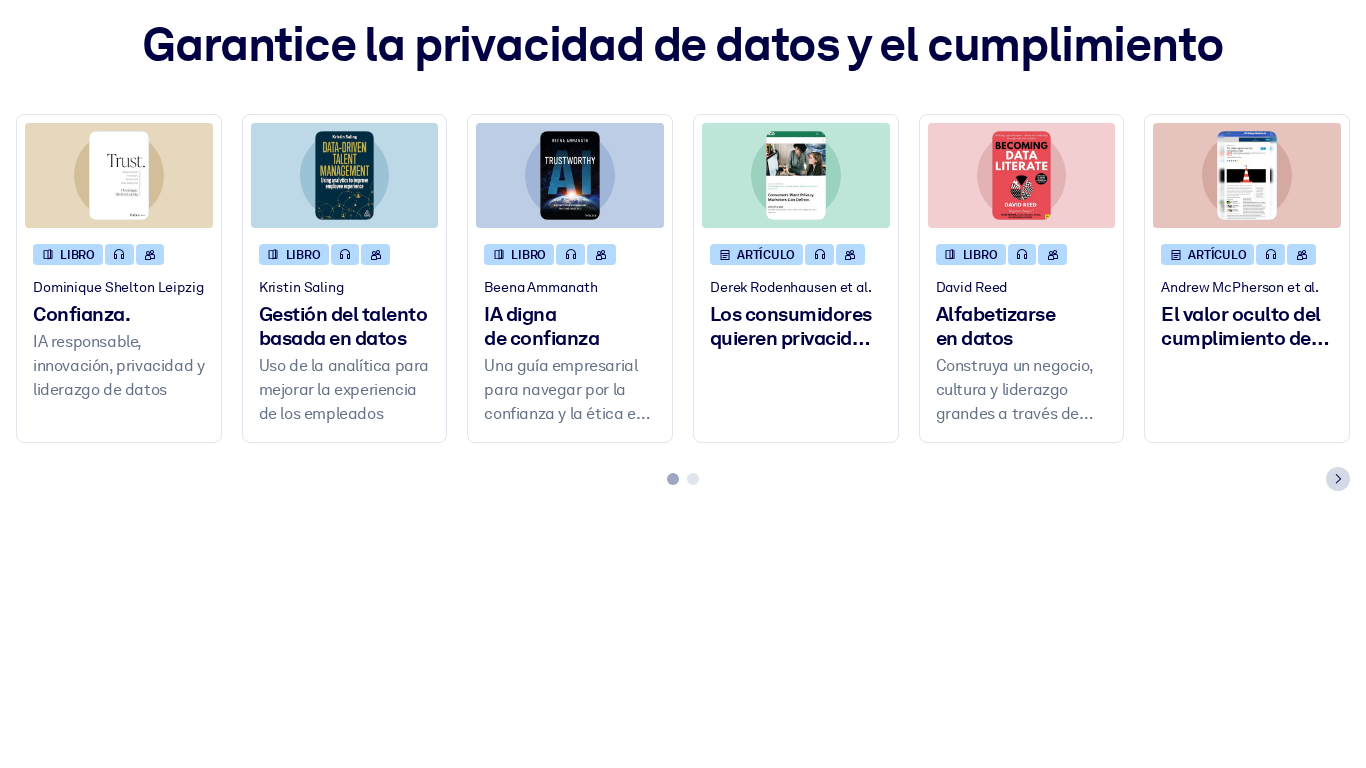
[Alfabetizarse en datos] (1022, 176)
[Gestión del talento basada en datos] (345, 176)
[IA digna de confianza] (570, 176)
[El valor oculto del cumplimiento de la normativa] (1247, 176)
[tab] (673, 479)
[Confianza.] (119, 176)
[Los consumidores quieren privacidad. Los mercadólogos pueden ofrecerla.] (796, 176)
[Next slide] (1338, 479)
